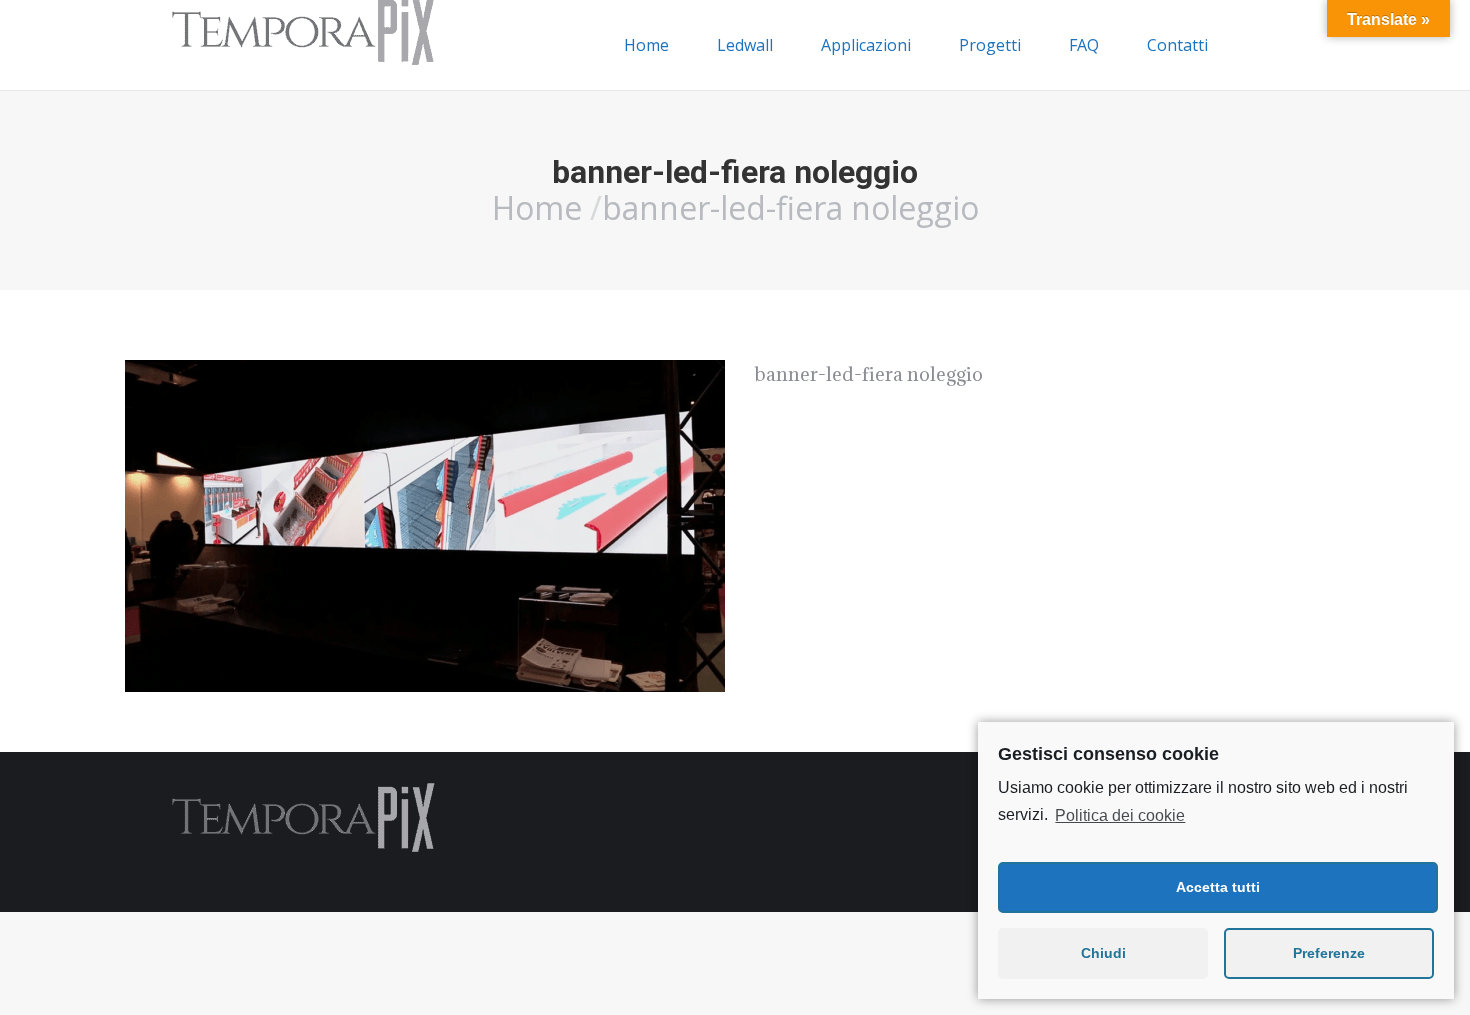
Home (537, 207)
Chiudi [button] (1103, 953)
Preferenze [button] (1329, 953)
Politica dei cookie (1120, 815)
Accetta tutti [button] (1218, 887)
